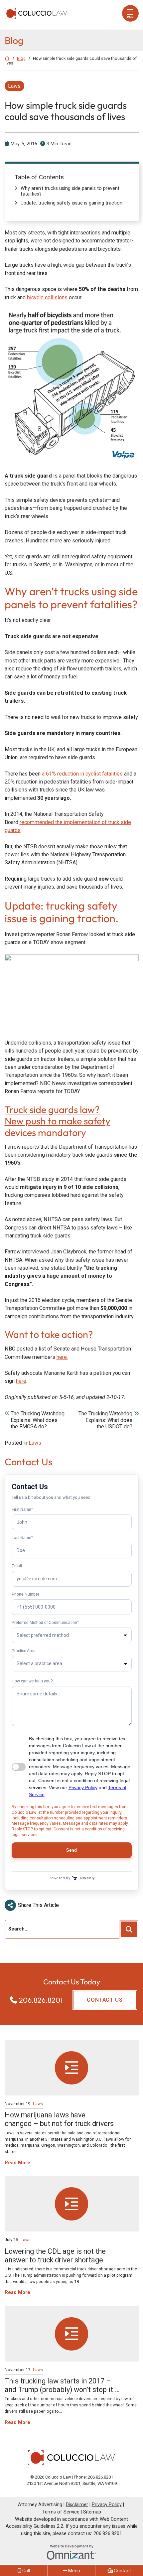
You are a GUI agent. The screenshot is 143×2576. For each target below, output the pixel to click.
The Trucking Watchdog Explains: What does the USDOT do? (105, 1420)
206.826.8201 (41, 2000)
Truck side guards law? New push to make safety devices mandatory (58, 1121)
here (21, 1381)
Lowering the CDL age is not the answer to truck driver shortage (55, 2256)
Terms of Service (61, 2512)
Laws (14, 86)
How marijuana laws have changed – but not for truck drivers (59, 2119)
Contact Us (105, 2000)
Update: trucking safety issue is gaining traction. (72, 203)
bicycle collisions (47, 297)
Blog (21, 58)
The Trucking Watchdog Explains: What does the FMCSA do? (38, 1420)
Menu (130, 17)
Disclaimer (77, 2505)
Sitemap (92, 2512)
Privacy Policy (107, 2505)
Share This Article (38, 1905)
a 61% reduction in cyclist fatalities (82, 774)
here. (62, 1357)
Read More (17, 2163)
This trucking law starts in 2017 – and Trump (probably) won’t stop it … (62, 2385)
